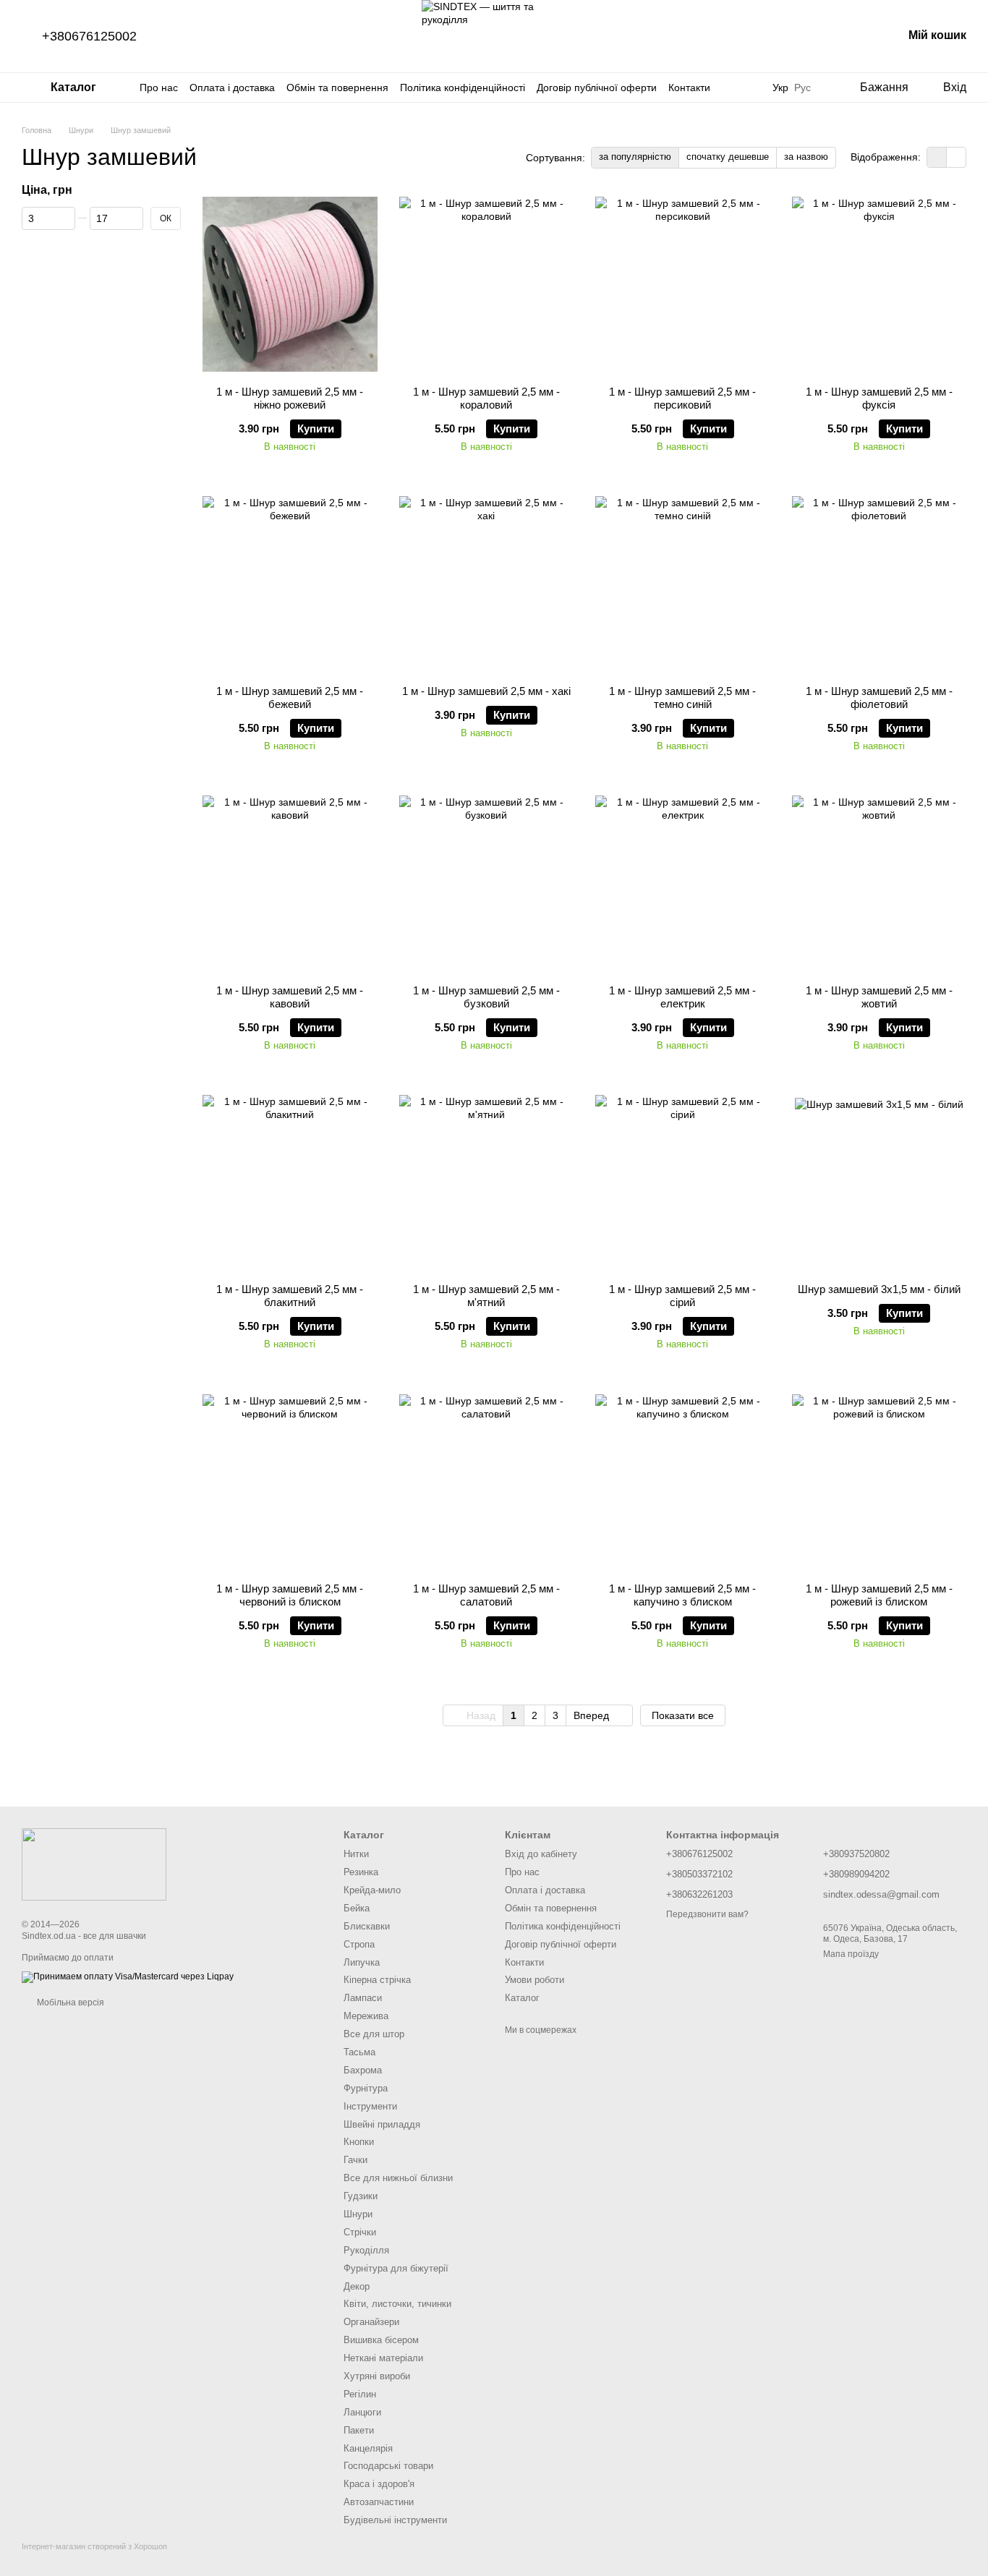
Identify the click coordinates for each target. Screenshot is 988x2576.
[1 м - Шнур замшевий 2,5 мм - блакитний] (290, 1182)
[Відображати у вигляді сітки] (937, 157)
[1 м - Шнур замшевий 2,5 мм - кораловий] (487, 284)
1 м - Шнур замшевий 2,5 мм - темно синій (682, 698)
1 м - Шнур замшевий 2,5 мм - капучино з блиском (682, 1595)
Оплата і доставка (232, 88)
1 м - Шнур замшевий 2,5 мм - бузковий (486, 997)
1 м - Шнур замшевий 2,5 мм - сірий (682, 1296)
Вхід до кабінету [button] (541, 1854)
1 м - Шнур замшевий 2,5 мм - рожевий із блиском (879, 1595)
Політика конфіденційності (463, 88)
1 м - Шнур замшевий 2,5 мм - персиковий (682, 398)
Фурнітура (366, 2088)
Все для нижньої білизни (398, 2178)
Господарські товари (388, 2466)
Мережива (366, 2016)
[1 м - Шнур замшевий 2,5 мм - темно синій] (683, 584)
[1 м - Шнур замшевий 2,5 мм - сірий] (683, 1182)
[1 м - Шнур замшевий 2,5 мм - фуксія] (880, 284)
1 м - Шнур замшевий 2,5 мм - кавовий (290, 997)
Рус (802, 88)
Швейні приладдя (382, 2124)
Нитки (356, 1854)
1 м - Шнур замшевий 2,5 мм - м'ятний (486, 1296)
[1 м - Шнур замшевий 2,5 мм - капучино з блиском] (683, 1481)
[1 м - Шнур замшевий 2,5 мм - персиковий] (683, 284)
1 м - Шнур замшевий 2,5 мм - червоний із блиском (290, 1595)
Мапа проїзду (851, 1954)
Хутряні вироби (377, 2376)
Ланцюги (362, 2412)
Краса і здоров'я (379, 2484)
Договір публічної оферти (597, 88)
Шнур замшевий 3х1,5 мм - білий (879, 1289)
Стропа (359, 1944)
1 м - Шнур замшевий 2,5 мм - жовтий (879, 997)
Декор (357, 2286)
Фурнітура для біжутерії (396, 2268)
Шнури (358, 2214)
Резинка (361, 1872)
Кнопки (359, 2142)
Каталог (522, 1998)
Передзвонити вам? (707, 1914)
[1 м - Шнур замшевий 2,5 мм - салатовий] (487, 1481)
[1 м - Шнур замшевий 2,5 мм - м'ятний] (487, 1182)
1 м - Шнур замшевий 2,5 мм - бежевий (290, 698)
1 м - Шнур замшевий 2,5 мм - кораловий (486, 398)
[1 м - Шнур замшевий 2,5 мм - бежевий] (290, 584)
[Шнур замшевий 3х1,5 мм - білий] (880, 1182)
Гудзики (361, 2196)
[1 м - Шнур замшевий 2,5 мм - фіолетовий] (880, 584)
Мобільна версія (69, 2003)
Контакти (689, 88)
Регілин (360, 2394)
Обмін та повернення (337, 88)
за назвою (806, 157)
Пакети (359, 2430)
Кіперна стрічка (377, 1980)
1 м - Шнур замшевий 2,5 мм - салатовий (486, 1595)
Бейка (357, 1908)
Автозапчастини (379, 2502)
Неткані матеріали (383, 2358)
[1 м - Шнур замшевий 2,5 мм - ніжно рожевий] (290, 284)
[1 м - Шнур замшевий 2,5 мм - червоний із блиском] (290, 1481)
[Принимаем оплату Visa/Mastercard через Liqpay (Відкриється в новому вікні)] (128, 1976)
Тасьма (359, 2052)
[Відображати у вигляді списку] (956, 157)
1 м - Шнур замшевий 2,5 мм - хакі (486, 691)
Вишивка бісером (381, 2340)
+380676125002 (89, 36)
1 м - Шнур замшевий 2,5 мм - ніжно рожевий (290, 398)
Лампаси (363, 1998)
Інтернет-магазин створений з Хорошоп (94, 2546)
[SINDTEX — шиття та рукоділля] (94, 1864)
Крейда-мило (372, 1890)
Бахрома (363, 2070)
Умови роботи (535, 1980)
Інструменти (370, 2106)
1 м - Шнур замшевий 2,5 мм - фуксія (879, 398)
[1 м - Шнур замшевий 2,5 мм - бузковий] (487, 883)
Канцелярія (368, 2448)
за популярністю (635, 157)
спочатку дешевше (728, 157)
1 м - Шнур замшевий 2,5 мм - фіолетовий (879, 698)
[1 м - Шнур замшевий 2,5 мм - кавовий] (290, 883)
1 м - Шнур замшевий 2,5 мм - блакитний (290, 1296)
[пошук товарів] (744, 88)
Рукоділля (366, 2250)
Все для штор (374, 2034)
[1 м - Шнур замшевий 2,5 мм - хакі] (487, 584)
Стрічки (360, 2232)
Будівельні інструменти (395, 2520)
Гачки (355, 2160)
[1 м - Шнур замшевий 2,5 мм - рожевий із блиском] (880, 1481)
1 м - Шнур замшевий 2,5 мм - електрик (682, 997)
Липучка (362, 1962)
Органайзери (371, 2322)
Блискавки (367, 1926)
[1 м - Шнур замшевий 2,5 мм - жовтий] (880, 883)
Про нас (159, 88)
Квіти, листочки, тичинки (397, 2304)
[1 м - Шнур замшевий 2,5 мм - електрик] (683, 883)
